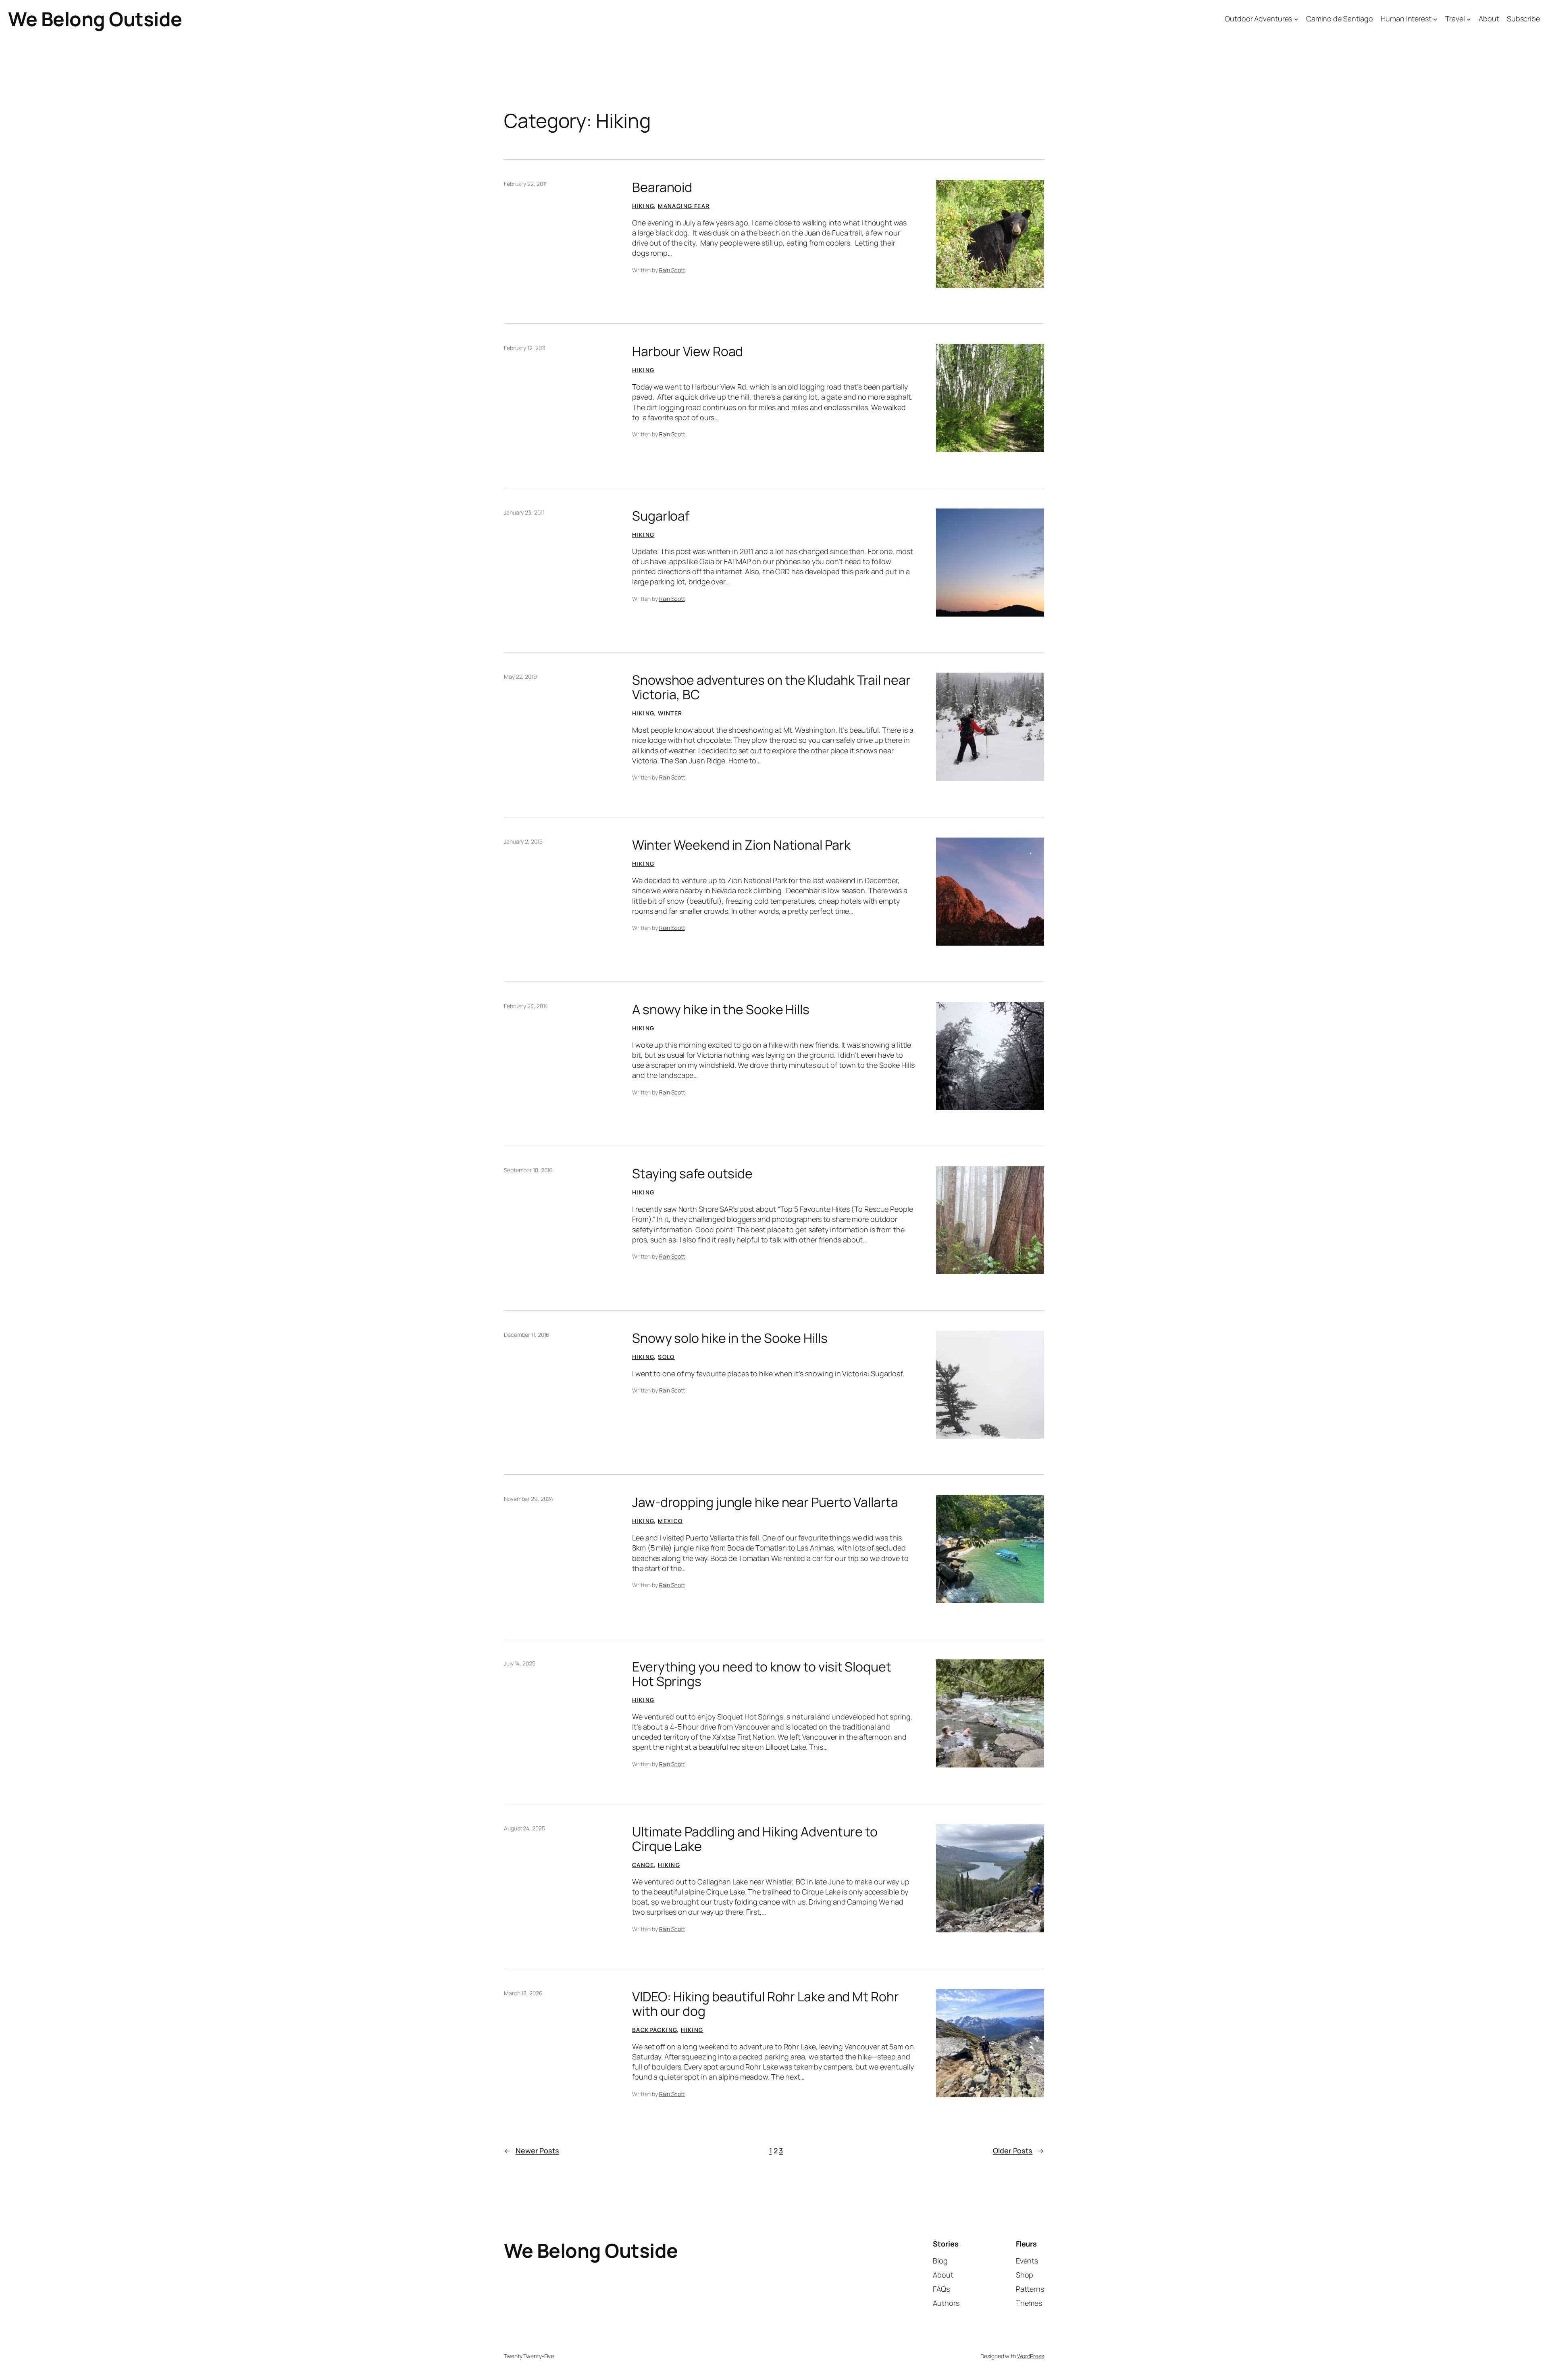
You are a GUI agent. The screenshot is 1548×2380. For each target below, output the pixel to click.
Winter (670, 713)
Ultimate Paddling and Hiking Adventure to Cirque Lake (755, 1839)
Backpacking (654, 2030)
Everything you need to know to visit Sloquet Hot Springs (762, 1674)
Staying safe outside (692, 1173)
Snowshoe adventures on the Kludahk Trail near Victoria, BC (771, 687)
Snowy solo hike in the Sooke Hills (730, 1338)
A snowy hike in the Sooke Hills (721, 1009)
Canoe (643, 1865)
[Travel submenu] (1469, 19)
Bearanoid (662, 187)
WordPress (1031, 2356)
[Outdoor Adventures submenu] (1296, 19)
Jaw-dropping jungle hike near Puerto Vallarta (765, 1502)
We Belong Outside (95, 19)
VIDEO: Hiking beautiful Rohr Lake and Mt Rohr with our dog (766, 2004)
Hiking (643, 206)
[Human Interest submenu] (1435, 19)
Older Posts (1018, 2151)
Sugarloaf (661, 516)
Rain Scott (672, 270)
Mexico (670, 1521)
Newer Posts (532, 2151)
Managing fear (684, 206)
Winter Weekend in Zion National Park (741, 845)
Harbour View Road (688, 351)
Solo (666, 1357)
